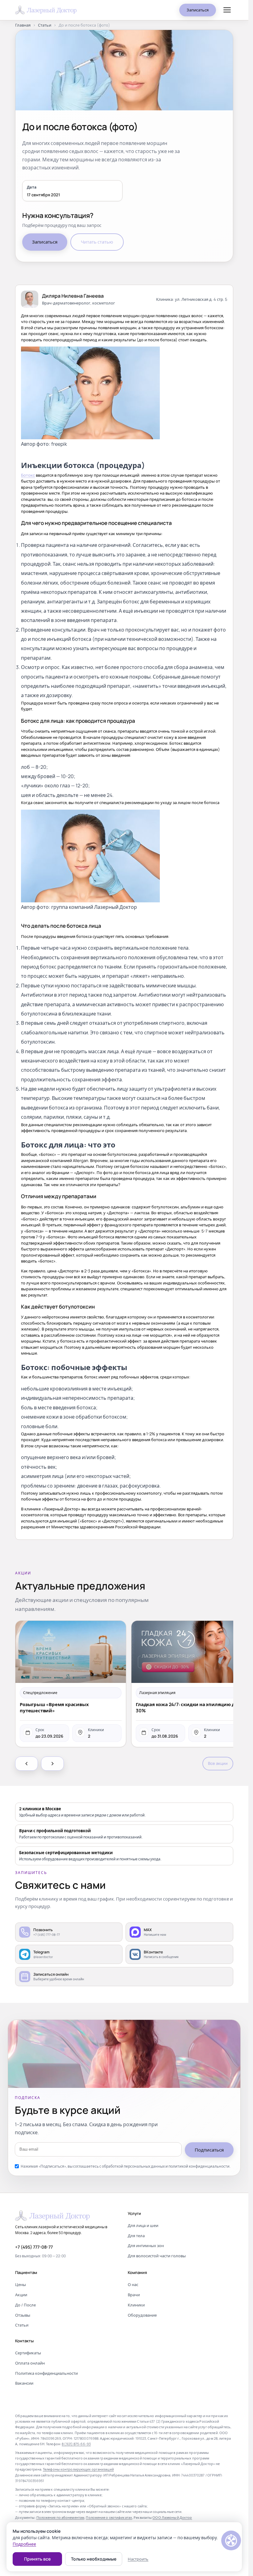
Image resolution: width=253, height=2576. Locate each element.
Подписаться (209, 2150)
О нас (133, 2284)
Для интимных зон (146, 2246)
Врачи (134, 2295)
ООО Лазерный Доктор (172, 2517)
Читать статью (97, 242)
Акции (21, 2295)
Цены (21, 2284)
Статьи (45, 25)
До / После (25, 2305)
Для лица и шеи (143, 2225)
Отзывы (23, 2315)
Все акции (218, 1763)
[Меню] (227, 10)
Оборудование (142, 2315)
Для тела (136, 2236)
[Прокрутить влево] (27, 1764)
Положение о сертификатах (109, 2517)
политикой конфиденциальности (199, 2166)
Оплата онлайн (30, 2363)
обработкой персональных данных (133, 2166)
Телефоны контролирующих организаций (78, 2469)
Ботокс (28, 475)
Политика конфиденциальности (46, 2373)
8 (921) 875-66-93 (76, 2444)
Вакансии (24, 2383)
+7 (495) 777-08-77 (34, 2247)
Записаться (198, 10)
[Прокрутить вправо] (52, 1764)
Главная (23, 25)
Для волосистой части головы (157, 2256)
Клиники (136, 2305)
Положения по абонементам (60, 2517)
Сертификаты (28, 2353)
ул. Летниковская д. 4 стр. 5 (201, 299)
